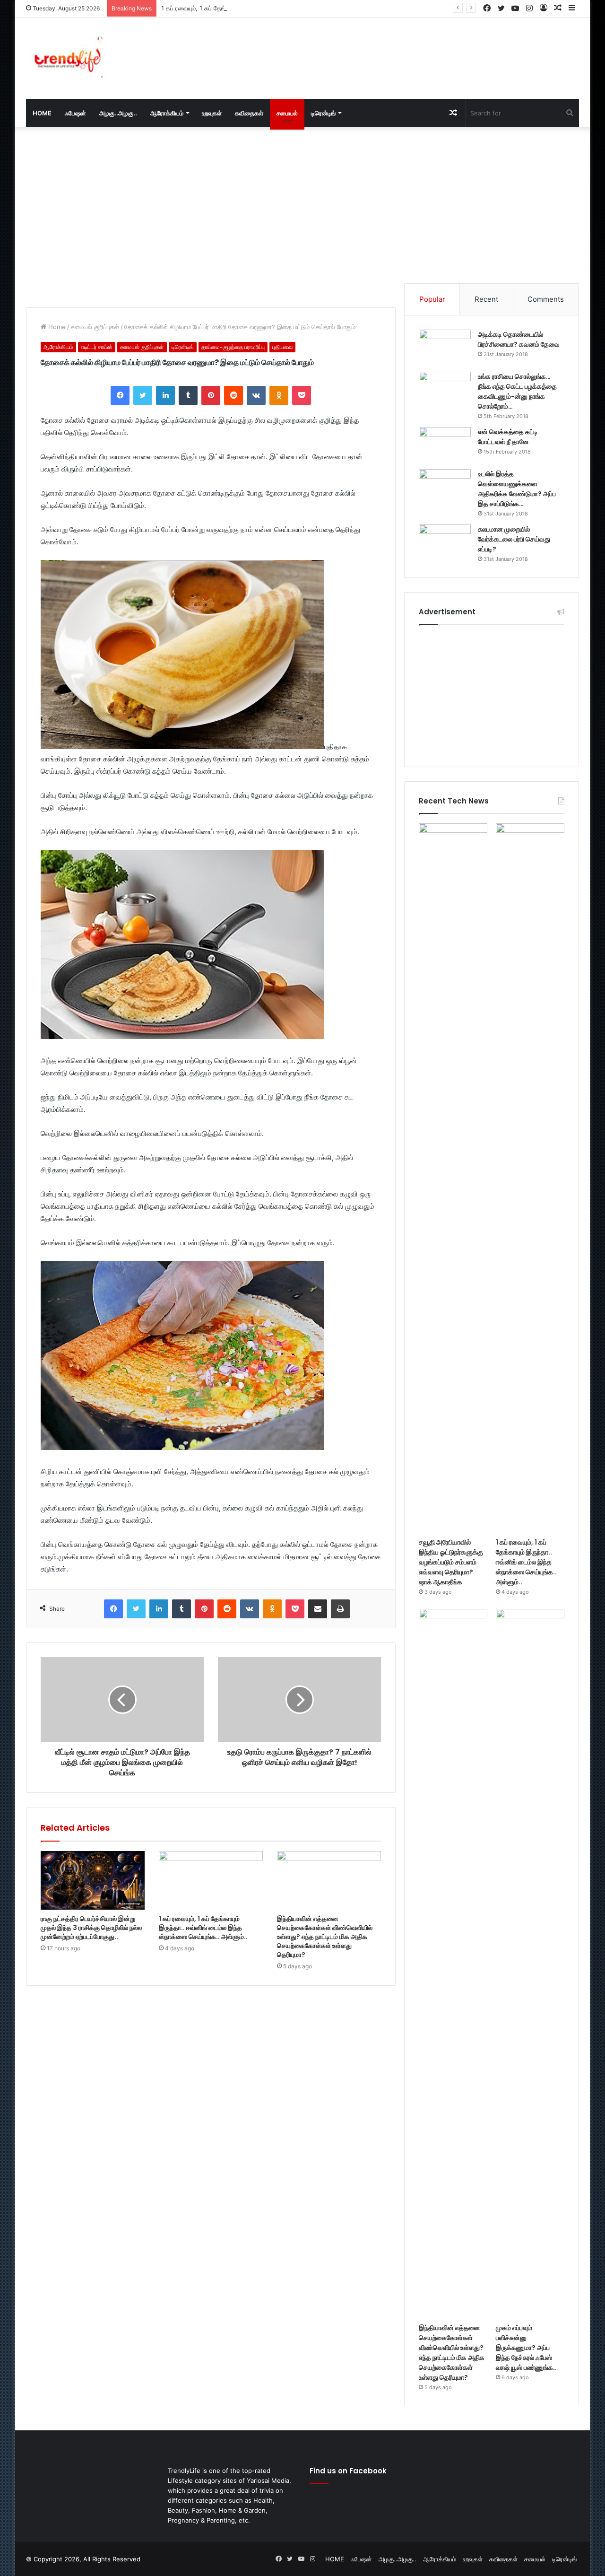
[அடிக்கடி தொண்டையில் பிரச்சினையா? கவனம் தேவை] (445, 347)
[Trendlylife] (66, 58)
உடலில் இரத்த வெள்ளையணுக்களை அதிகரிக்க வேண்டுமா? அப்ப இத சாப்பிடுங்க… (517, 489)
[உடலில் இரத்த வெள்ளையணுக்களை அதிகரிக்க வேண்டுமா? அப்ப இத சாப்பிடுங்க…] (445, 487)
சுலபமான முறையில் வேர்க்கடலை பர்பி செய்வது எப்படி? (514, 539)
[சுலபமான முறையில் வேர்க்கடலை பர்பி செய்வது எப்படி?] (445, 542)
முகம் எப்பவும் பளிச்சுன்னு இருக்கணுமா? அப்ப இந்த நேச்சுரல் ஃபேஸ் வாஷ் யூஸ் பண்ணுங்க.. (526, 2348)
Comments (546, 299)
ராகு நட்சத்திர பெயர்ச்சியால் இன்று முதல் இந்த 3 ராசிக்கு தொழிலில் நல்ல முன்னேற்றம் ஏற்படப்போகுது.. (91, 1928)
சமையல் (287, 113)
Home (56, 327)
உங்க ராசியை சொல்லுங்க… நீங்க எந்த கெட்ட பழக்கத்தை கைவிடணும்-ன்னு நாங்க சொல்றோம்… (517, 391)
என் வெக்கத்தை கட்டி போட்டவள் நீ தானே (508, 437)
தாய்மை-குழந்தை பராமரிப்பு (233, 347)
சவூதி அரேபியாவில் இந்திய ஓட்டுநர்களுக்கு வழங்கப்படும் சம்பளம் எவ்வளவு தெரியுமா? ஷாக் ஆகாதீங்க (451, 1562)
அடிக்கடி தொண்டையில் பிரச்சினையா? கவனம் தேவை (519, 339)
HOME (42, 113)
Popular (432, 299)
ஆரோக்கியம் (167, 113)
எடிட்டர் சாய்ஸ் (97, 347)
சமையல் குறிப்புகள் (95, 327)
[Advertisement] (397, 48)
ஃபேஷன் (75, 113)
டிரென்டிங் (323, 113)
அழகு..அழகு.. (118, 113)
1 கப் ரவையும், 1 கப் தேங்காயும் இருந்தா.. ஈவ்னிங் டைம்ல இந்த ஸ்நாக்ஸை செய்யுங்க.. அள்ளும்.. (283, 8)
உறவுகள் (212, 113)
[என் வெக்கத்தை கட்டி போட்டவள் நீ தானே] (445, 445)
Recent (486, 299)
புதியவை (282, 347)
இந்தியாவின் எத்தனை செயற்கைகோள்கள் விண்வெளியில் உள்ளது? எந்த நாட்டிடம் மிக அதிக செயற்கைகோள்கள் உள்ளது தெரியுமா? (325, 1937)
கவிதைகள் (249, 113)
